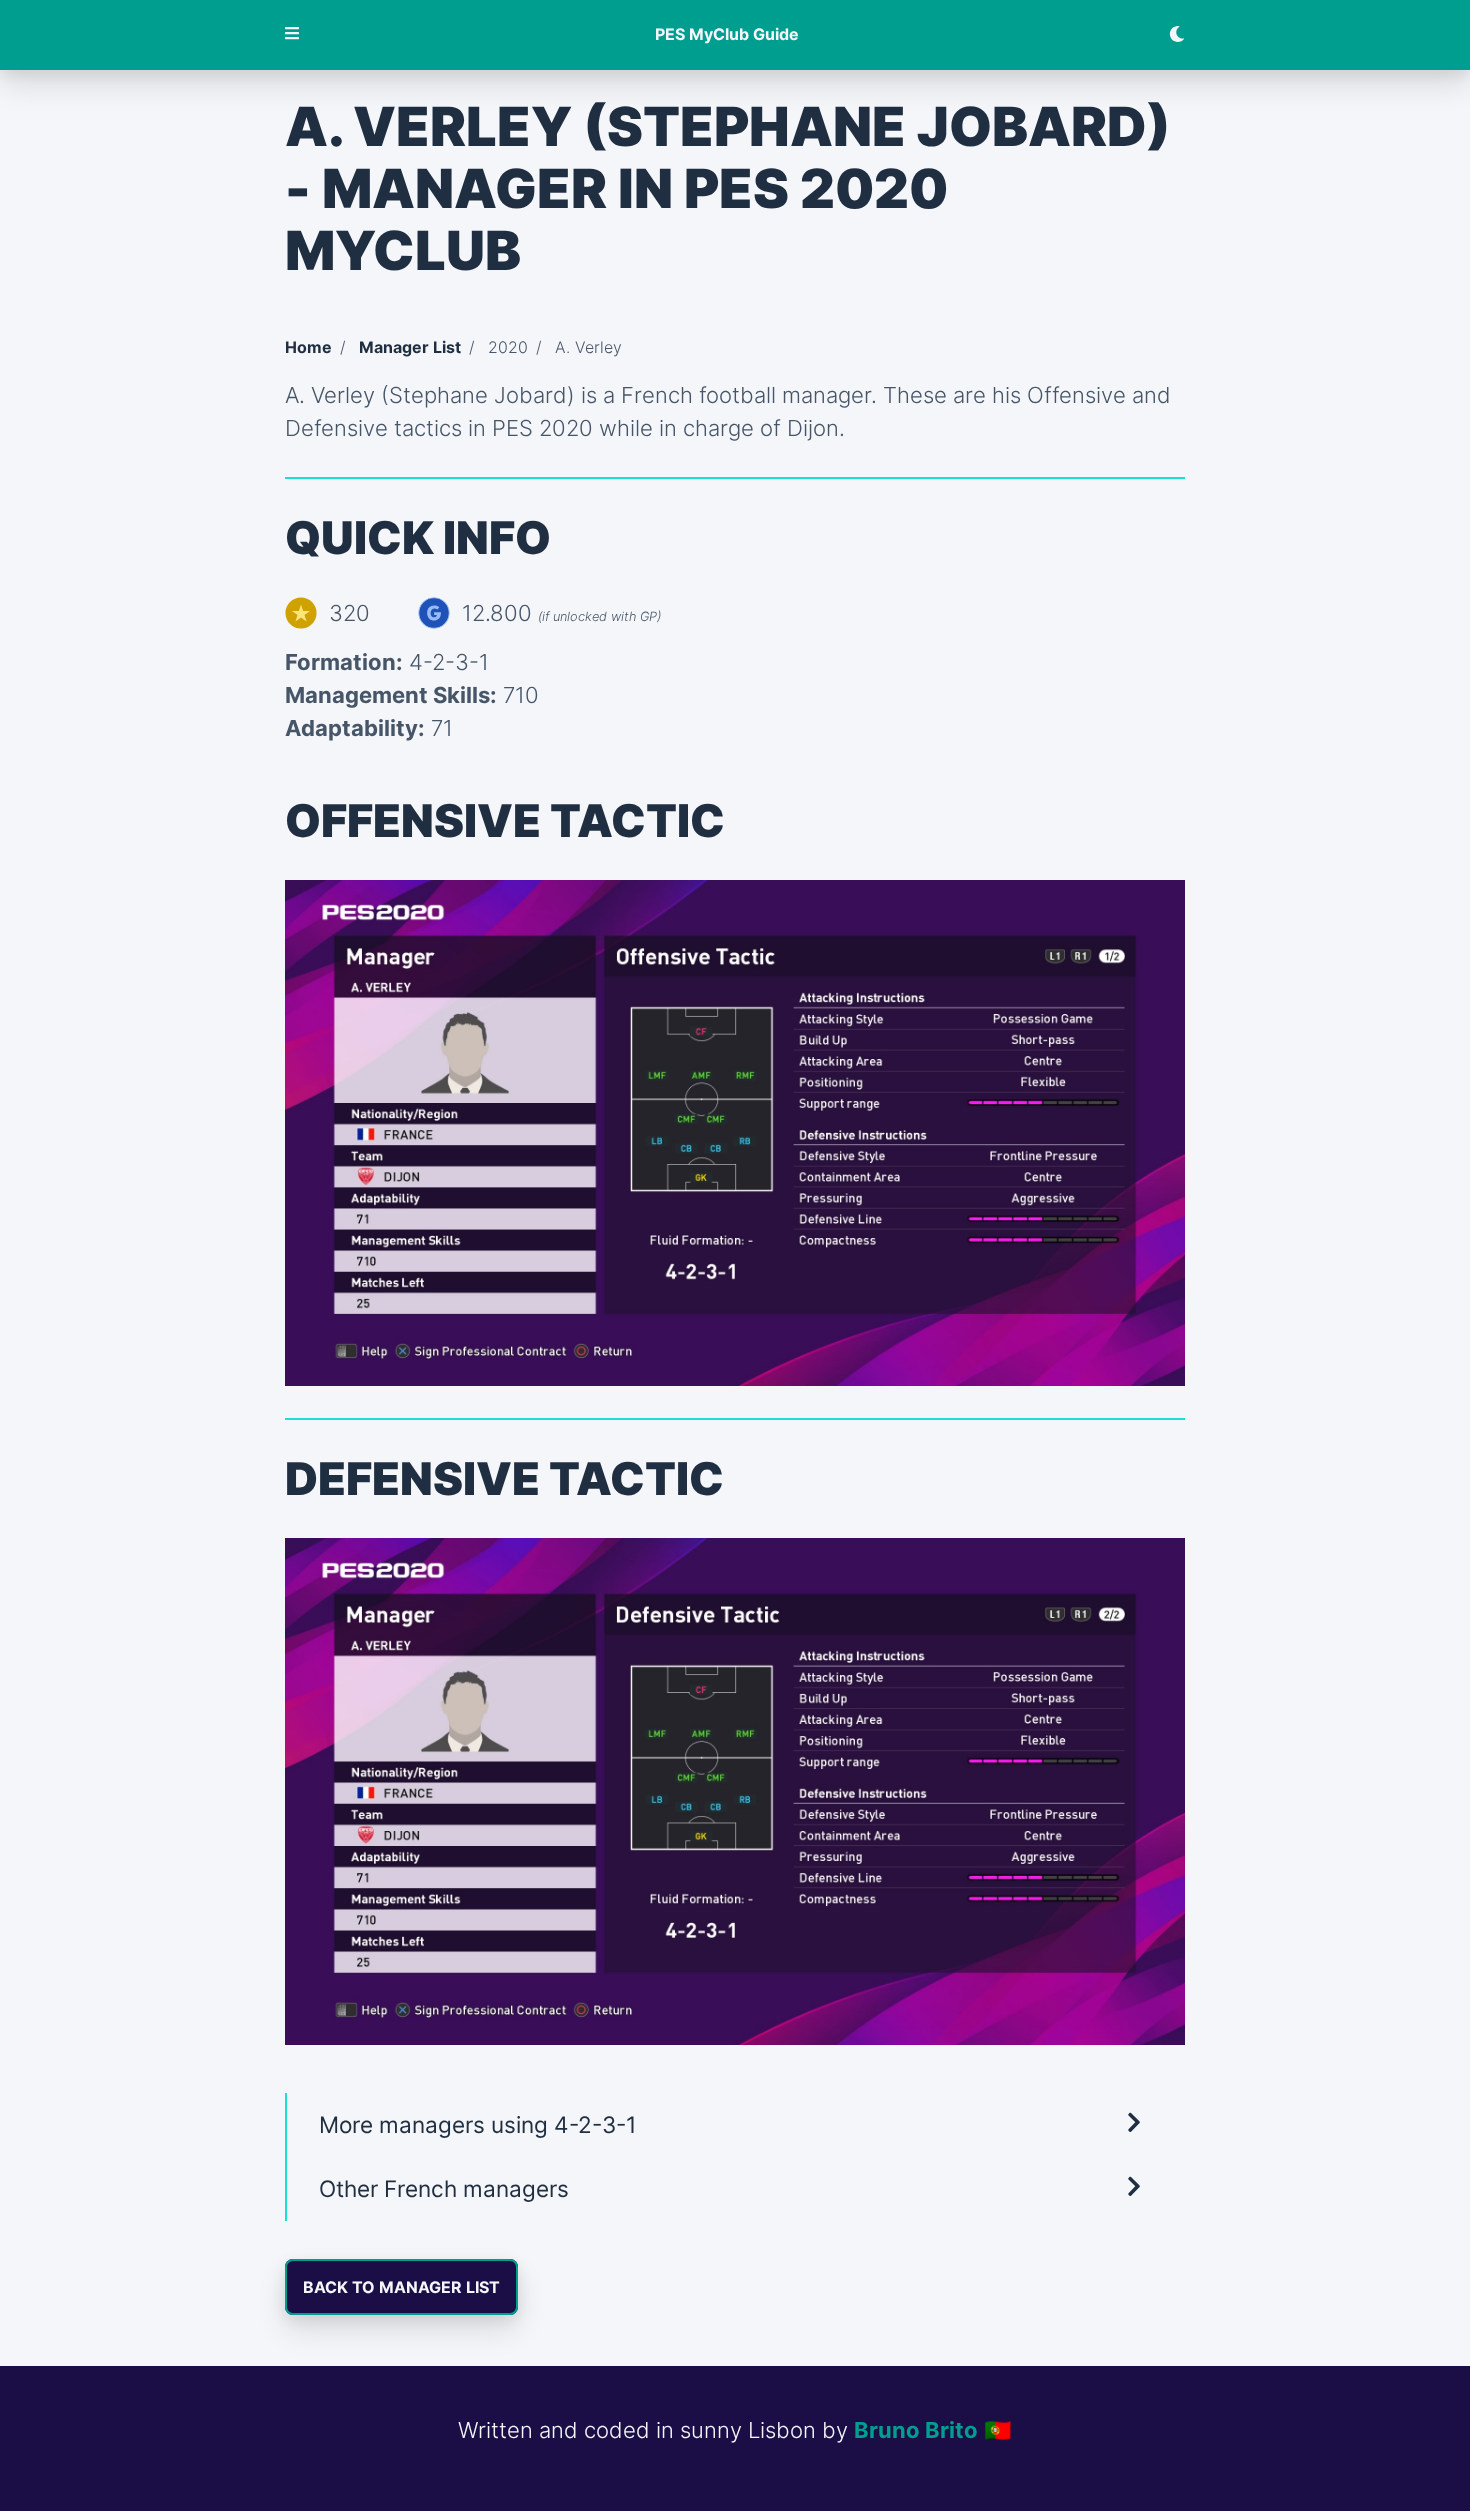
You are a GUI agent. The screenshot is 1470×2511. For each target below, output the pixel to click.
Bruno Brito (916, 2430)
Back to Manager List (401, 2287)
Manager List (410, 347)
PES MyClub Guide (727, 35)
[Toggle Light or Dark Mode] (1169, 35)
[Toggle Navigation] (293, 35)
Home (308, 347)
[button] (735, 2125)
